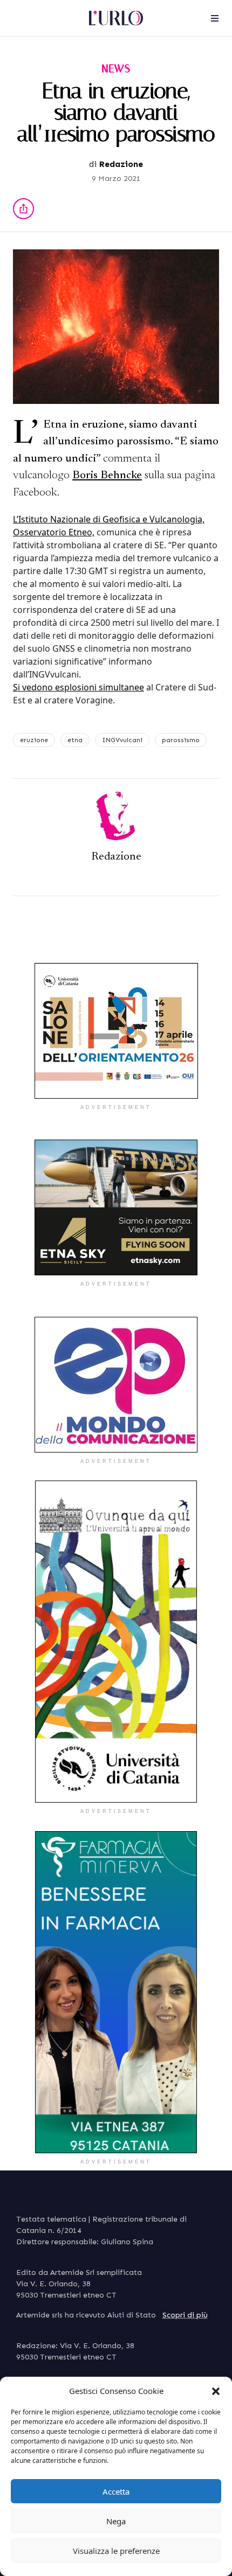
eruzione (34, 740)
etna (75, 740)
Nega (116, 2521)
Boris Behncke (107, 476)
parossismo (181, 740)
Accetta (116, 2491)
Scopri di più (185, 2315)
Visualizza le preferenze (116, 2551)
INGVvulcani (122, 740)
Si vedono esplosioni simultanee (79, 687)
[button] (216, 2391)
